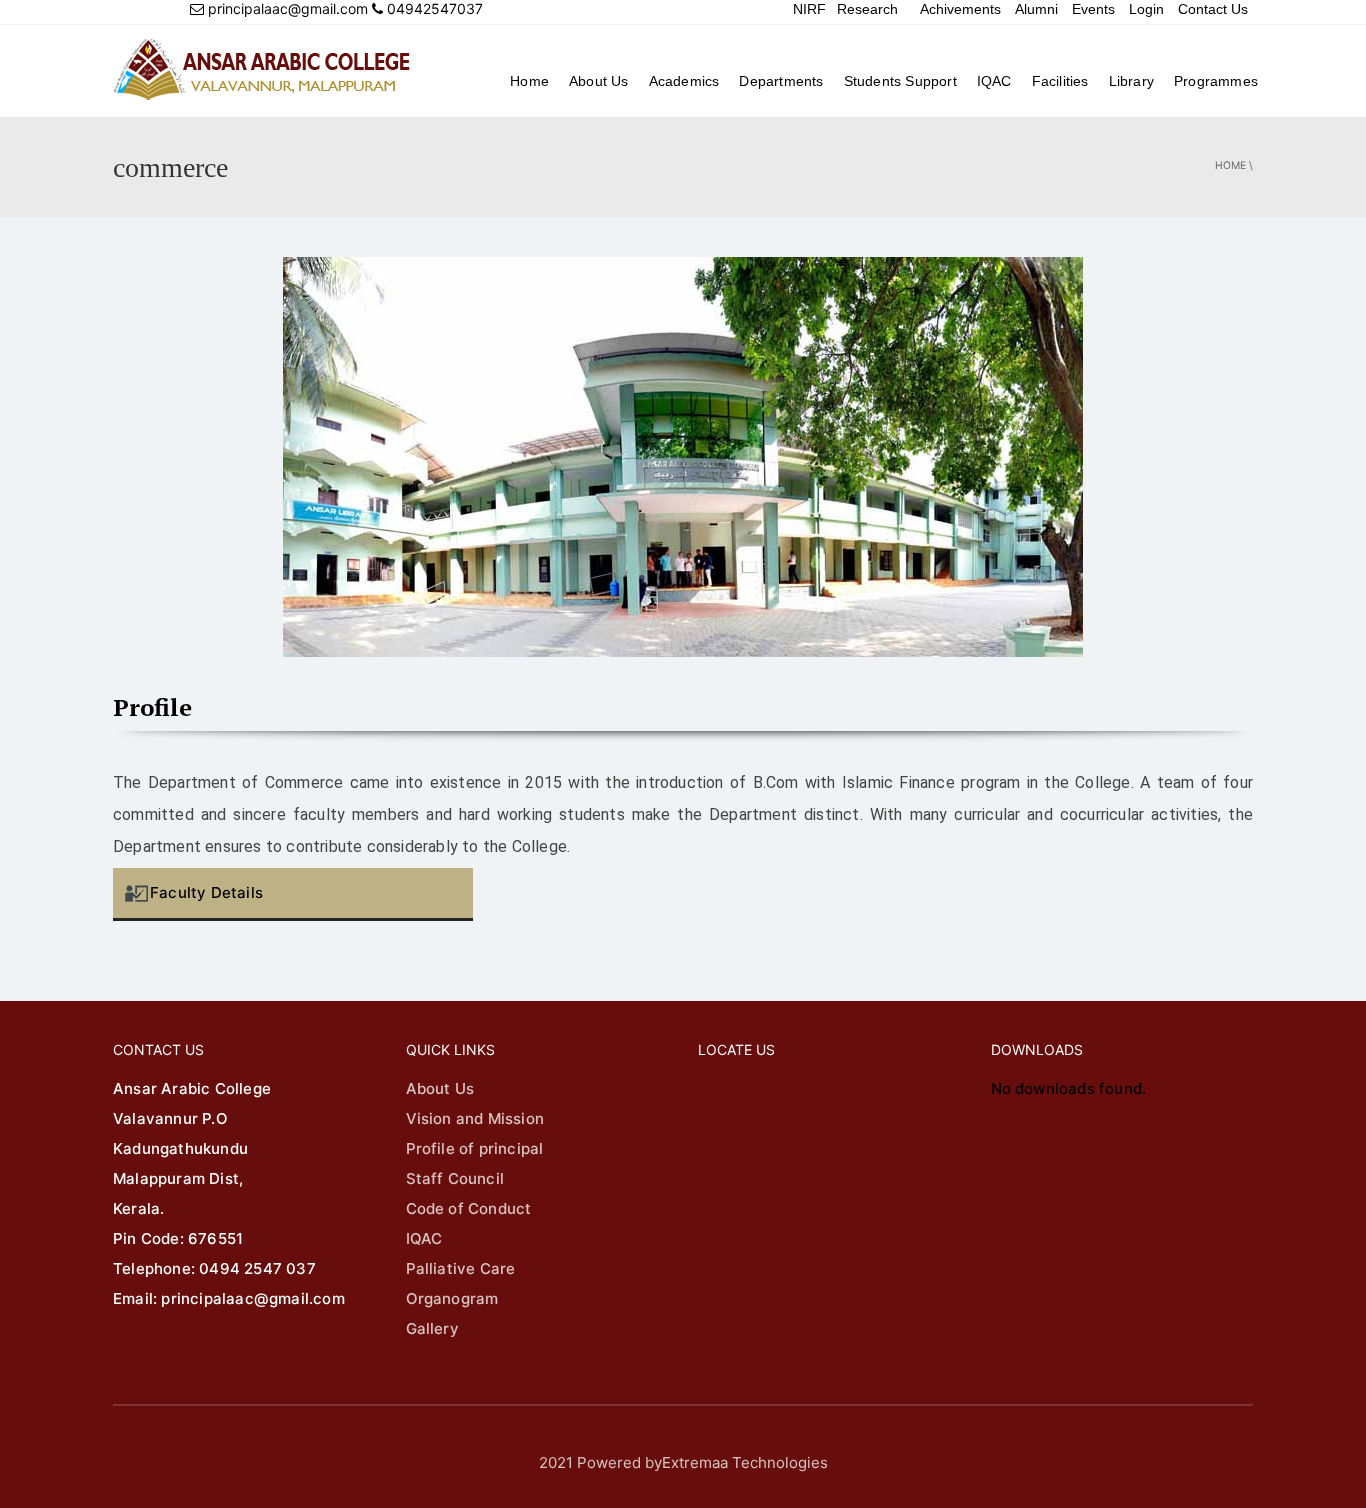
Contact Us (1213, 9)
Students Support (900, 81)
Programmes (1216, 81)
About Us (599, 81)
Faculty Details (206, 892)
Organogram (452, 1298)
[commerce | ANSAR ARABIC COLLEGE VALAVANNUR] (263, 69)
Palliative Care (461, 1268)
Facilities (1060, 81)
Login (1146, 9)
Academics (684, 81)
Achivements (960, 9)
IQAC (994, 81)
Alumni (1036, 9)
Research (867, 9)
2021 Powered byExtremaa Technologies (683, 1462)
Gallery (432, 1328)
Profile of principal (475, 1148)
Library (1131, 81)
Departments (781, 81)
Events (1093, 9)
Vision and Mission (475, 1118)
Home (529, 81)
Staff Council (455, 1178)
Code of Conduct (469, 1208)
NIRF (809, 9)
